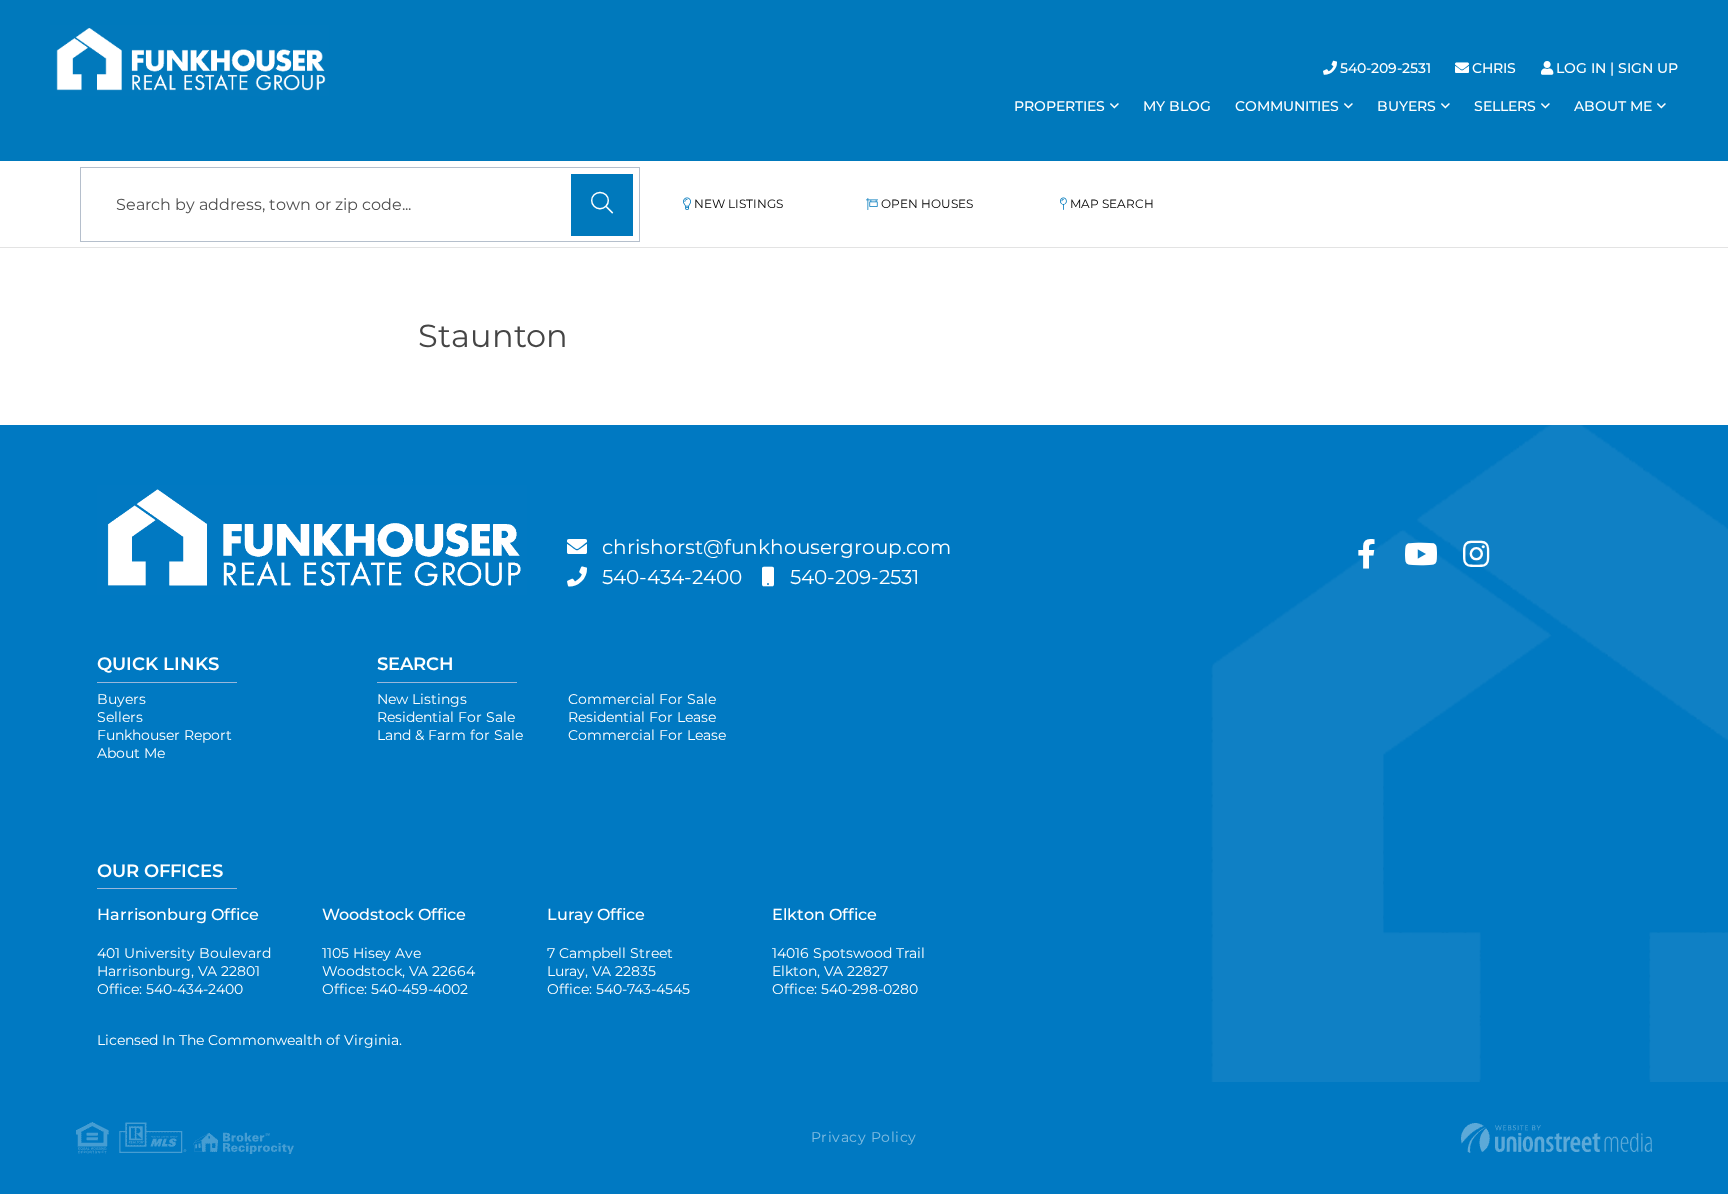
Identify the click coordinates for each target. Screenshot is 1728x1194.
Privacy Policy (864, 1137)
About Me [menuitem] (1613, 106)
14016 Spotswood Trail (848, 962)
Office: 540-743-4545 (618, 989)
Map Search (1112, 203)
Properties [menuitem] (1059, 106)
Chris (1494, 68)
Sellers (120, 717)
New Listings (738, 203)
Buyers (121, 699)
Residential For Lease (642, 717)
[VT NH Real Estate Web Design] (1389, 1138)
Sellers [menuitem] (1505, 106)
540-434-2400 (672, 577)
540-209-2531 (1385, 68)
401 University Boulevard (184, 962)
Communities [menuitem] (1287, 106)
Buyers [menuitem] (1406, 106)
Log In (1581, 68)
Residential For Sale (446, 717)
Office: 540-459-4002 (395, 989)
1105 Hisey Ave (398, 962)
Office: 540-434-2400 (170, 989)
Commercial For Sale (642, 699)
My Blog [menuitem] (1177, 106)
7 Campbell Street (610, 962)
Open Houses (927, 203)
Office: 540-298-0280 (845, 989)
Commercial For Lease (647, 735)
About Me (131, 753)
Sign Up (1648, 68)
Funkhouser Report (164, 735)
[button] (602, 205)
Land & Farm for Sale (450, 735)
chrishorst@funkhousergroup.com (776, 547)
